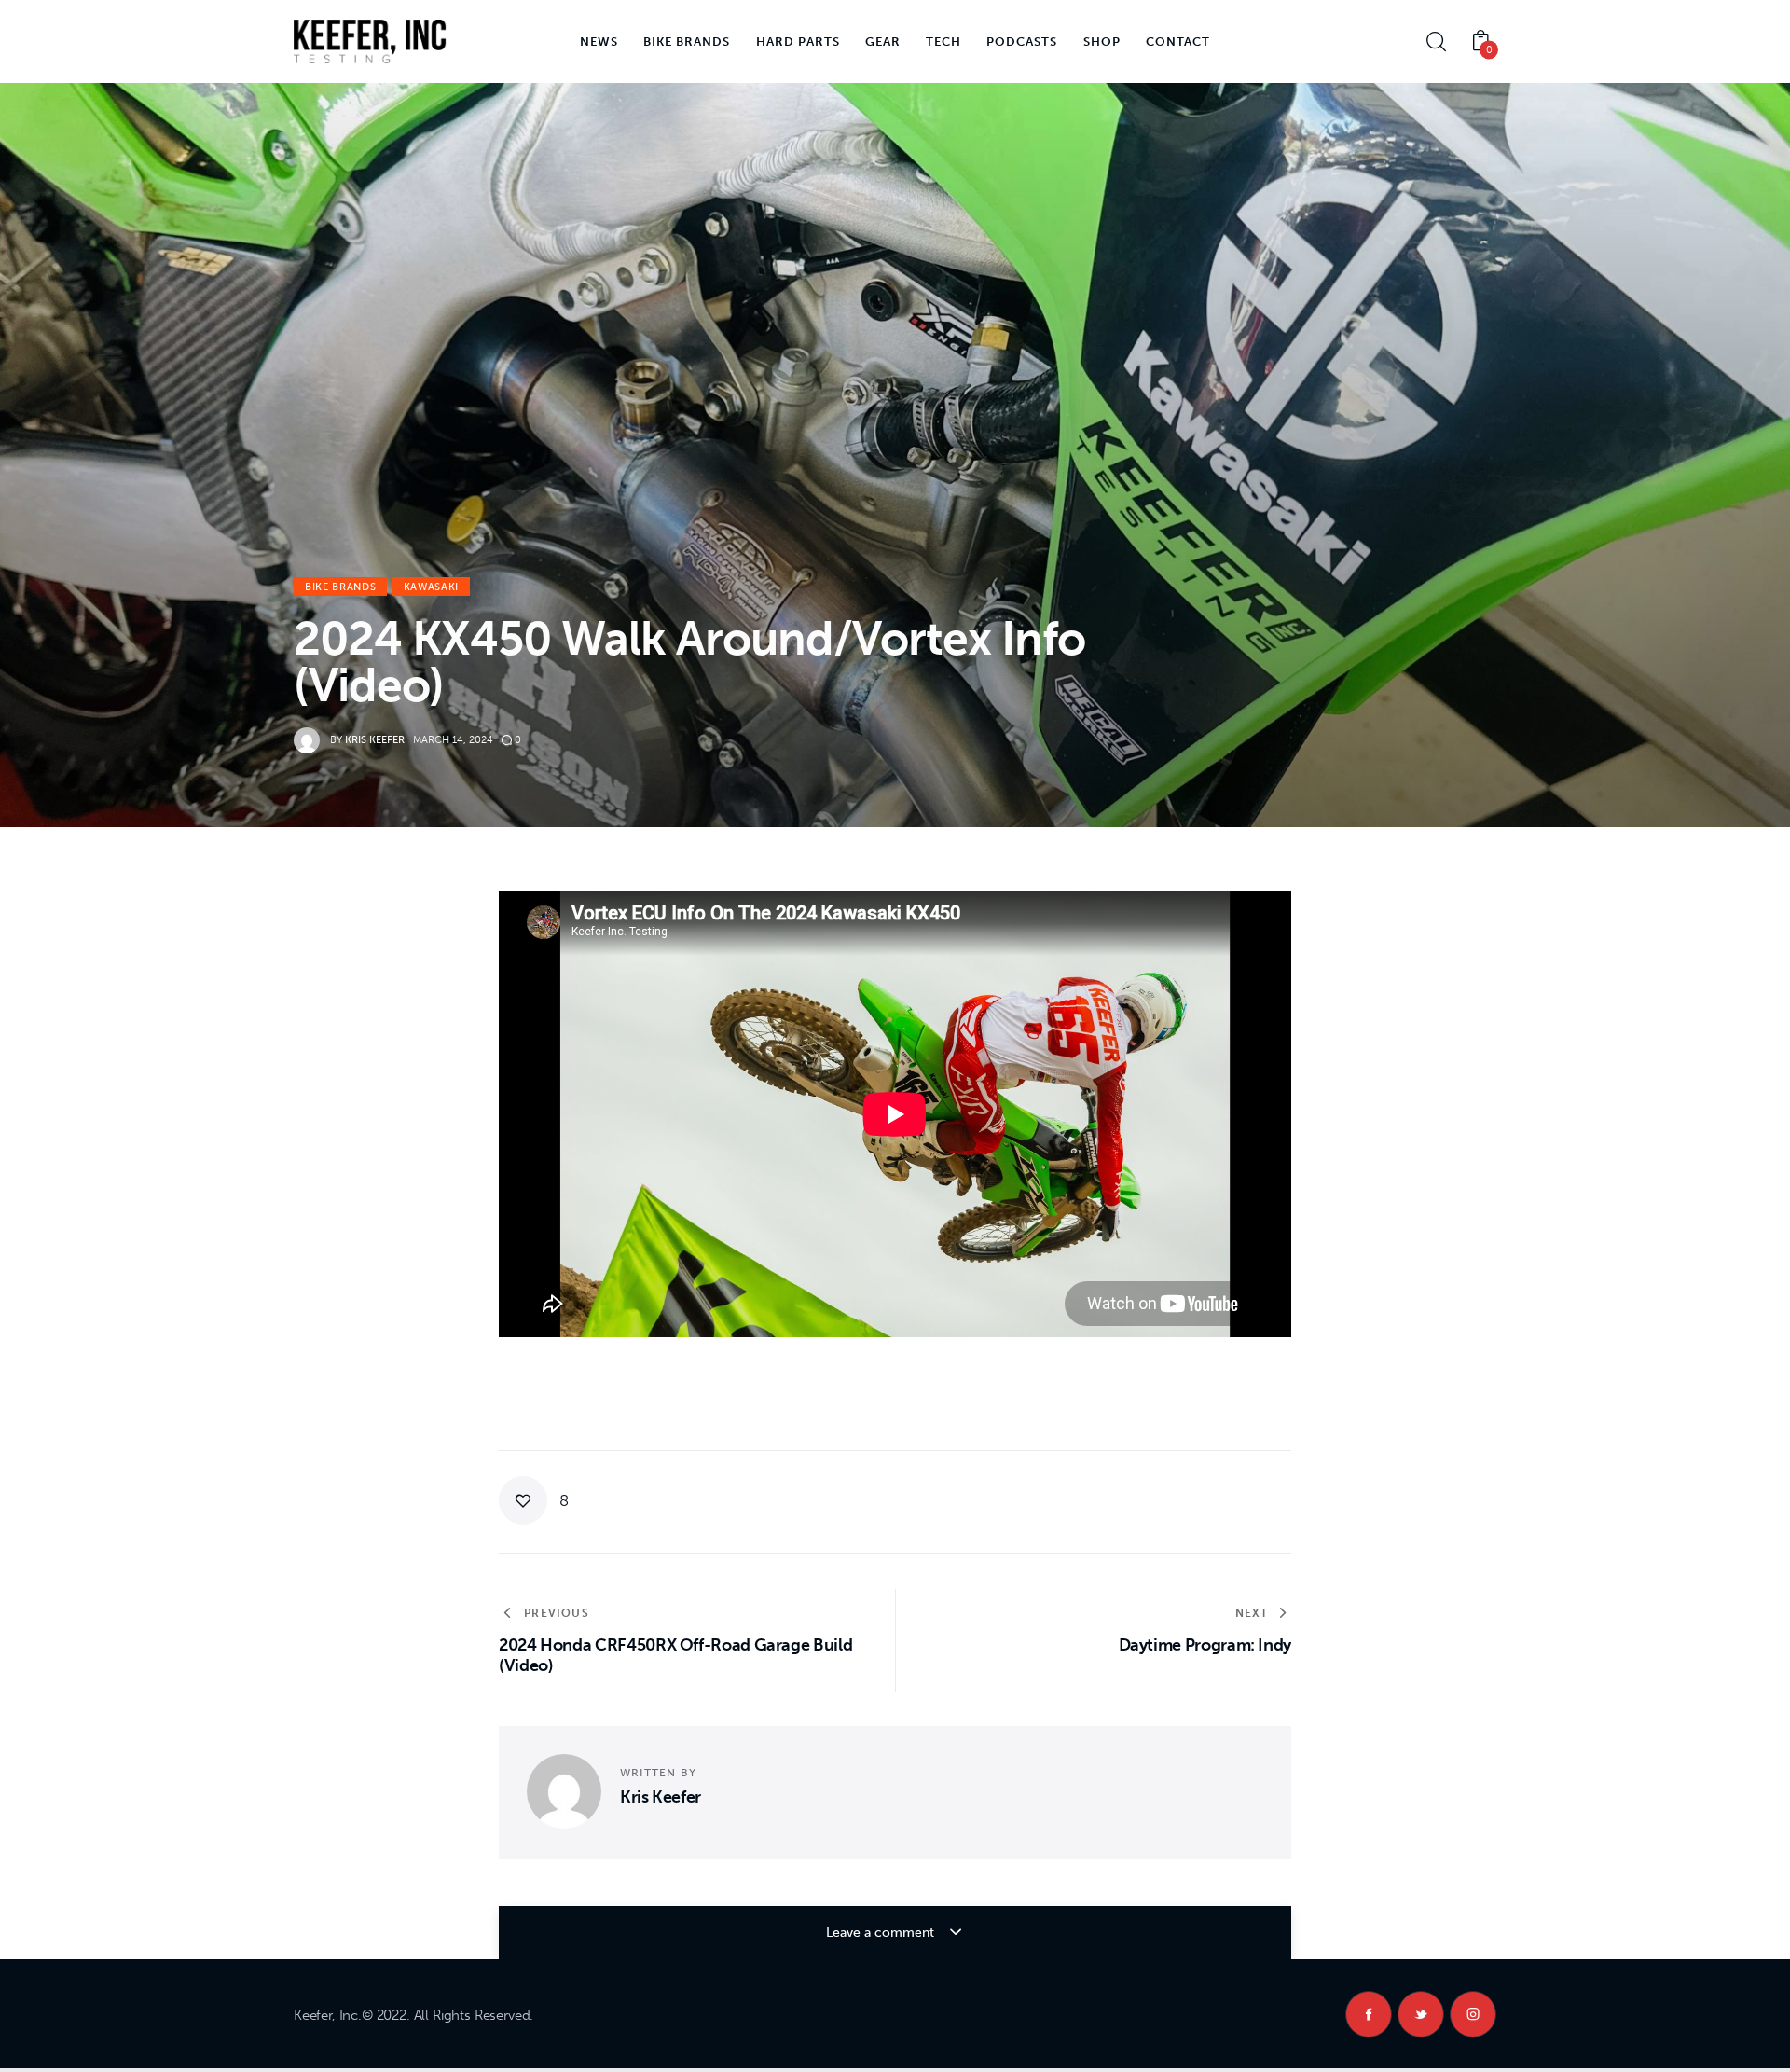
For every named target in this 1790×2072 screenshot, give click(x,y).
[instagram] (1473, 2014)
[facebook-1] (1369, 2014)
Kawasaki (431, 587)
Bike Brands (340, 587)
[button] (534, 1500)
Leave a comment (882, 1933)
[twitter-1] (1421, 2014)
